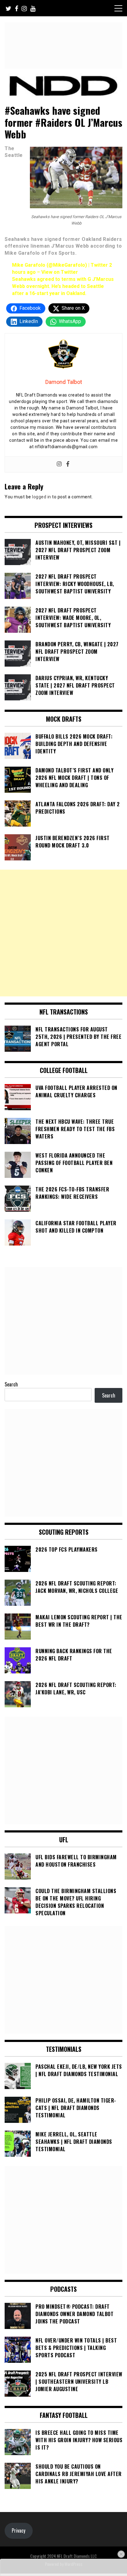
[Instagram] (59, 464)
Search (11, 1384)
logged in (42, 497)
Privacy (18, 2530)
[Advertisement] (63, 933)
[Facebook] (68, 464)
